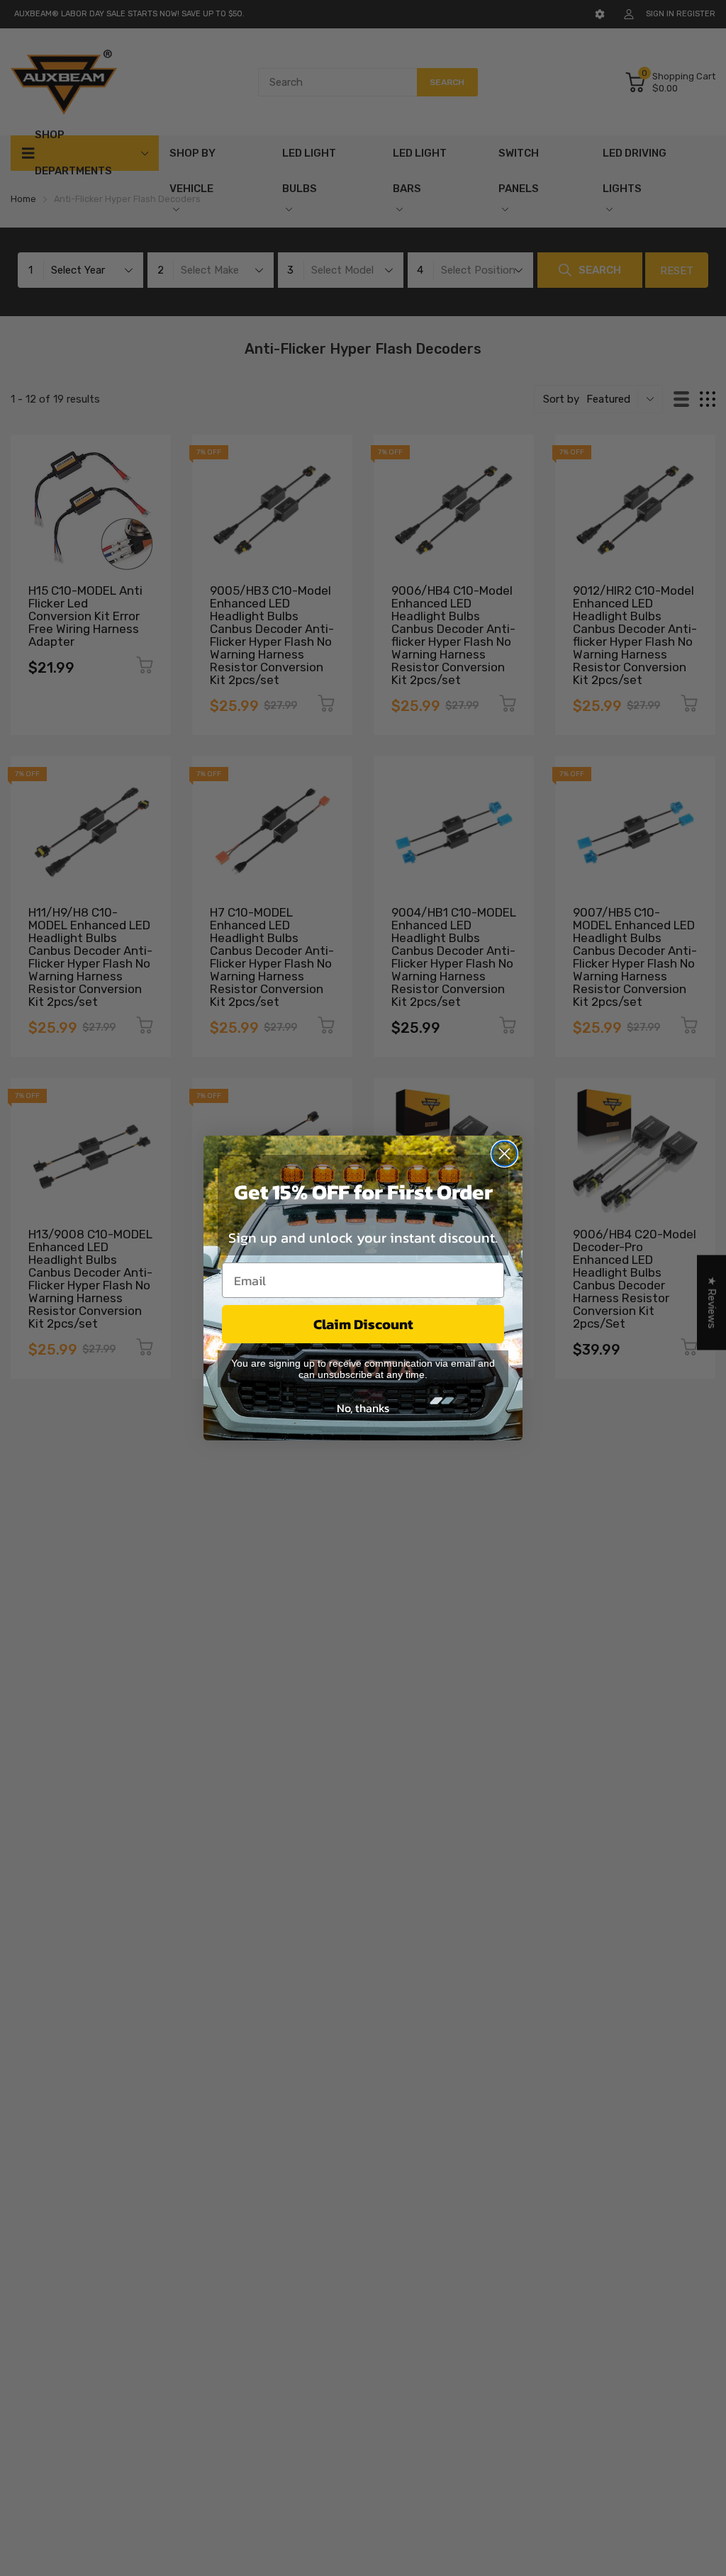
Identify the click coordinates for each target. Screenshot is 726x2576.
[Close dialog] (504, 1154)
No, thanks (363, 1408)
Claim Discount (363, 1324)
